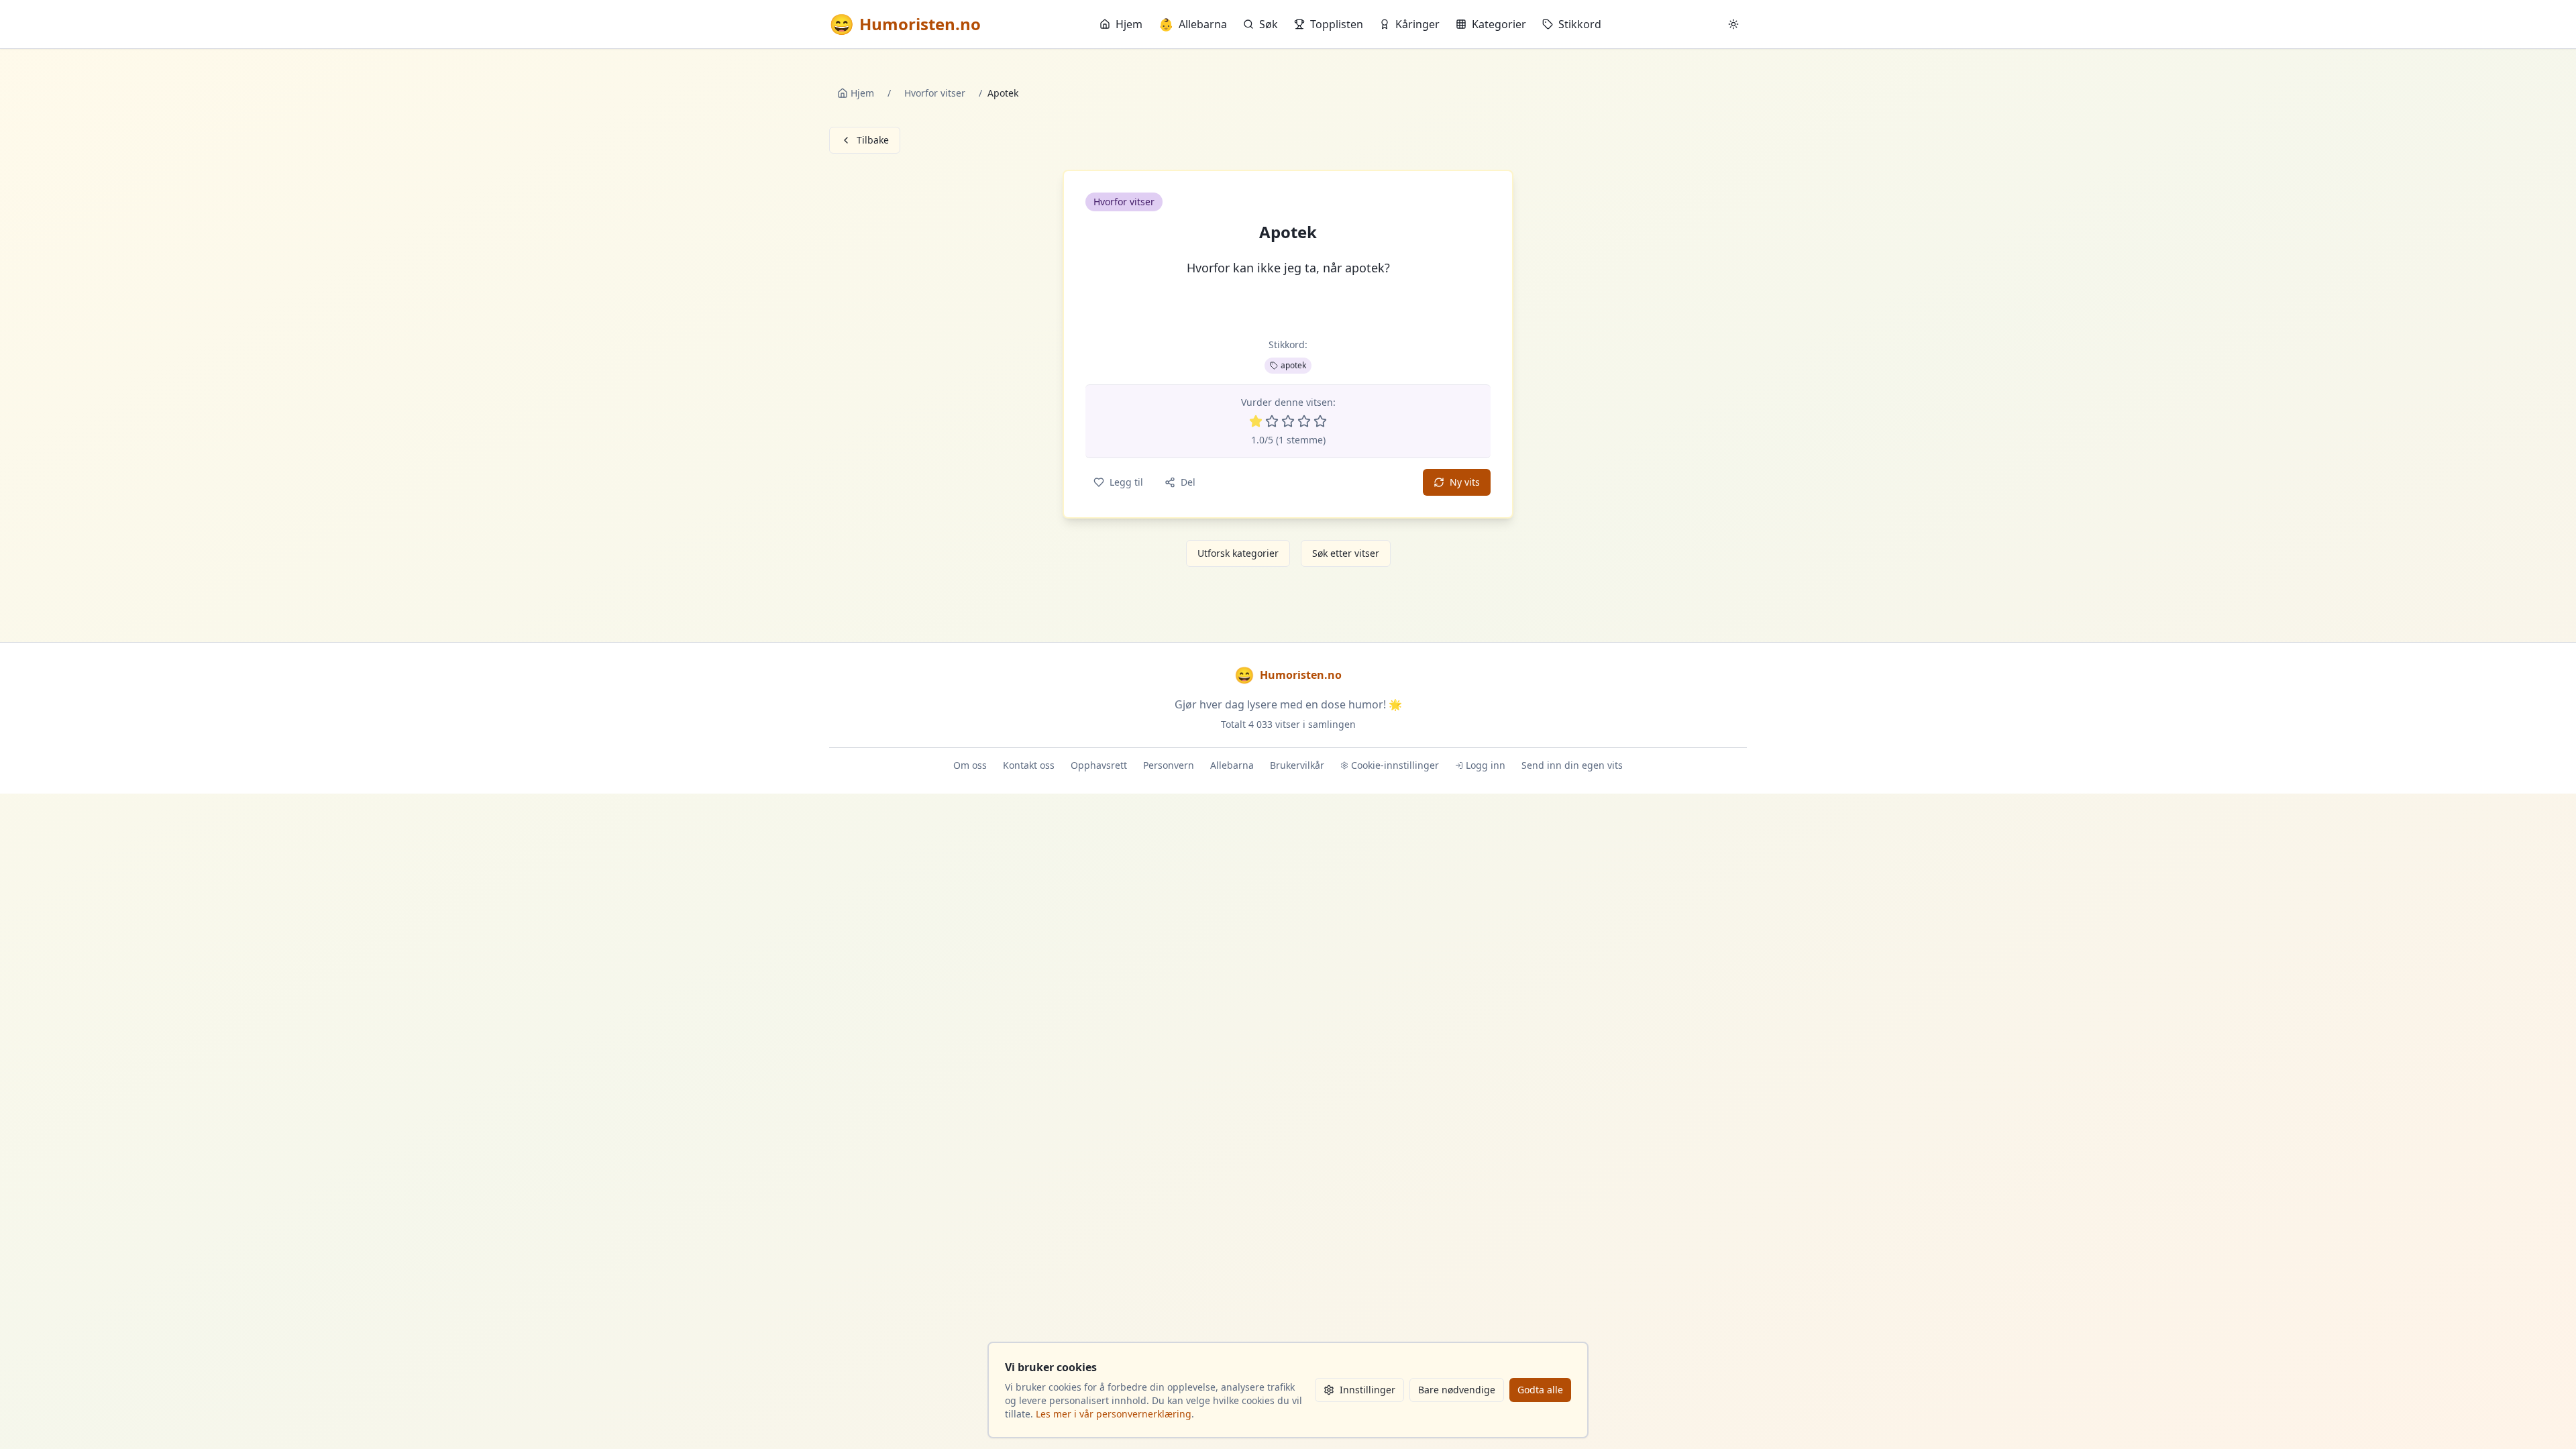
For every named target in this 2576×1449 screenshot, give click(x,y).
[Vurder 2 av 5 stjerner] (1272, 421)
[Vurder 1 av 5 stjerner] (1256, 421)
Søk (1269, 24)
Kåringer (1417, 24)
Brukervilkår (1297, 765)
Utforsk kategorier (1238, 553)
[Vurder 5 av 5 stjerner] (1320, 421)
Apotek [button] (1288, 232)
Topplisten (1337, 24)
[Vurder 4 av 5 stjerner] (1304, 421)
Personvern (1169, 765)
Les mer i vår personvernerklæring (1114, 1414)
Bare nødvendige (1457, 1390)
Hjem (1129, 24)
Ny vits (1465, 482)
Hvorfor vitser (935, 93)
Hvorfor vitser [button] (1124, 202)
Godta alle (1540, 1390)
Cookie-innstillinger (1395, 765)
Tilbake (873, 140)
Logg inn (1486, 765)
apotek (1293, 365)
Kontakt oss (1029, 765)
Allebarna (1193, 24)
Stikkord (1580, 24)
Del (1188, 482)
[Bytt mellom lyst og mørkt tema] (1733, 24)
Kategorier (1499, 24)
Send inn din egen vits (1572, 765)
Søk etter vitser (1346, 553)
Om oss (970, 765)
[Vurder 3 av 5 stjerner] (1288, 421)
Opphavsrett (1099, 765)
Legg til (1126, 482)
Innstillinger (1367, 1390)
